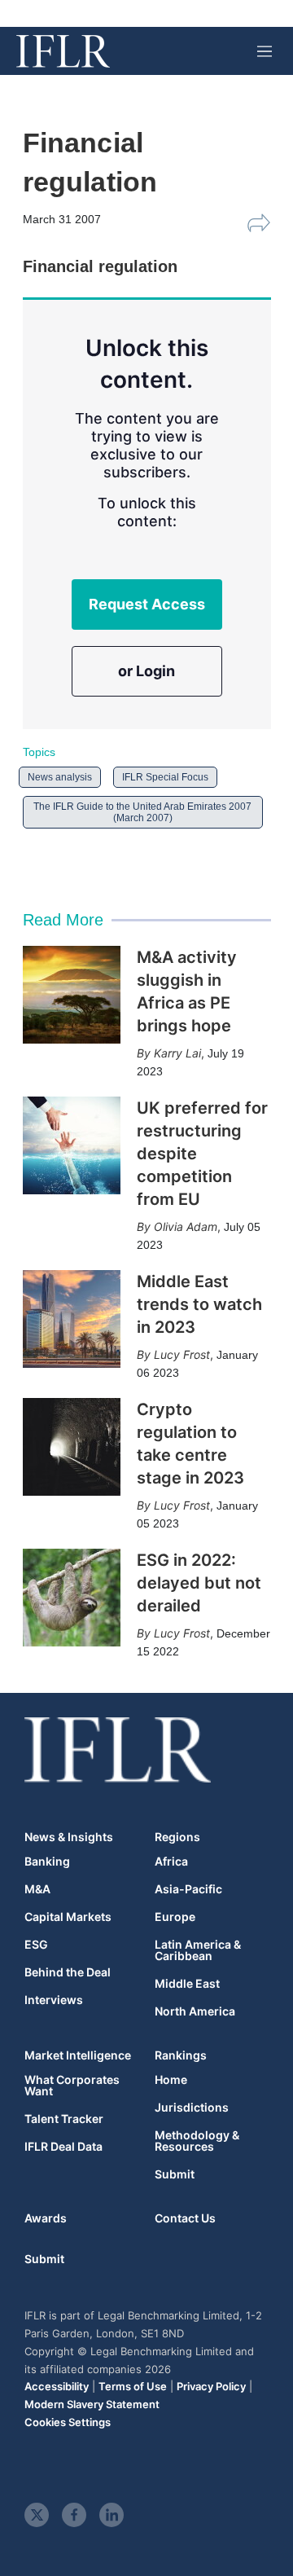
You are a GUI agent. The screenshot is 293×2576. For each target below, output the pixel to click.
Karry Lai (177, 1053)
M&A (37, 1889)
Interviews (54, 2000)
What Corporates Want (72, 2086)
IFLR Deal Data (63, 2147)
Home (171, 2080)
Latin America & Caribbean (198, 1950)
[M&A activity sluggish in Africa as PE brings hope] (72, 995)
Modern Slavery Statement (92, 2404)
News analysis (60, 777)
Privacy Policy (211, 2386)
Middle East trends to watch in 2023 (199, 1304)
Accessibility (57, 2386)
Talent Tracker (64, 2119)
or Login (146, 671)
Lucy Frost (182, 1354)
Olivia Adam (186, 1226)
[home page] (63, 51)
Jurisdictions (192, 2108)
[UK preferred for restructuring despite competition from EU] (72, 1145)
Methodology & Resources (197, 2141)
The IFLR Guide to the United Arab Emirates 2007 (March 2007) (142, 812)
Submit (175, 2174)
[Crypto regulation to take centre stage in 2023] (72, 1447)
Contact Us (185, 2218)
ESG (36, 1945)
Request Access (147, 604)
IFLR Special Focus (165, 777)
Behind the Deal (68, 1972)
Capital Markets (68, 1917)
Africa (171, 1862)
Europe (175, 1917)
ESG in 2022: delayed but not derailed (199, 1583)
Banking (47, 1862)
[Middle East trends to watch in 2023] (72, 1319)
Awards (46, 2218)
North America (195, 2011)
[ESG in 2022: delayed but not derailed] (72, 1598)
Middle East (187, 1984)
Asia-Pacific (188, 1889)
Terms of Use (133, 2386)
